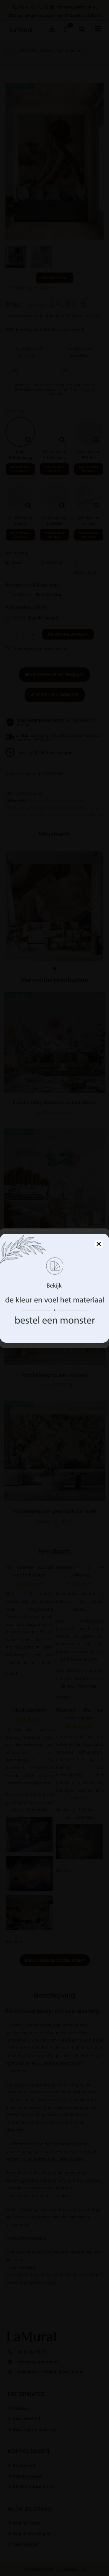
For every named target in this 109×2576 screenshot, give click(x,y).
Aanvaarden (55, 1319)
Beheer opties (55, 1336)
